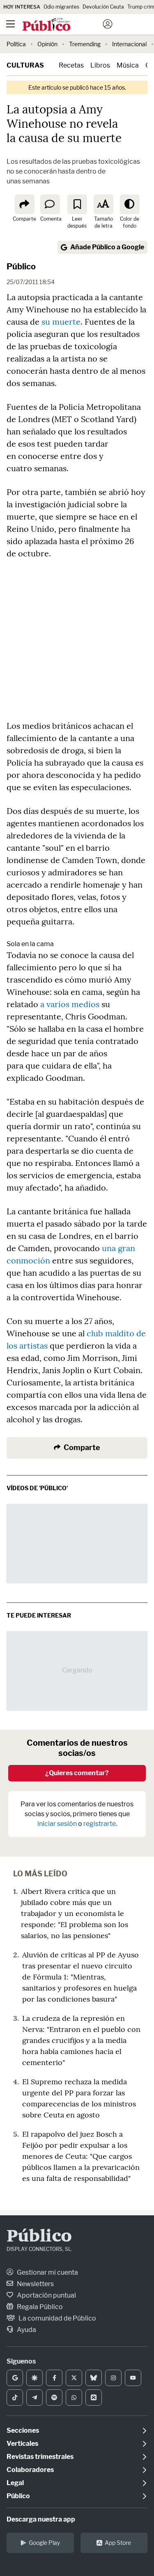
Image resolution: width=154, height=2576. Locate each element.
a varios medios (70, 1004)
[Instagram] (113, 2378)
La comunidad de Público (57, 2318)
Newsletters (35, 2284)
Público (21, 267)
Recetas (71, 65)
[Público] (62, 25)
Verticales (22, 2444)
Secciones (23, 2430)
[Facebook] (54, 2378)
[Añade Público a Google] (15, 2378)
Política (16, 44)
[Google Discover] (34, 2378)
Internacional (129, 44)
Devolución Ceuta (103, 7)
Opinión (47, 44)
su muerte (61, 322)
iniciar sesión (57, 1824)
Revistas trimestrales (40, 2457)
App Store (118, 2543)
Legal (15, 2483)
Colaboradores (30, 2470)
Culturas (25, 65)
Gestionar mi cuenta (47, 2272)
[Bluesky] (94, 2378)
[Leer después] (77, 204)
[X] (74, 2378)
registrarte (100, 1824)
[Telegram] (34, 2397)
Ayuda (26, 2330)
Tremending (85, 44)
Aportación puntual (46, 2295)
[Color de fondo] (130, 204)
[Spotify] (54, 2397)
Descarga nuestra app (41, 2519)
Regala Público (39, 2307)
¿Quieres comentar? (77, 1773)
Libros (100, 65)
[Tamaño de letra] (103, 204)
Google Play (44, 2543)
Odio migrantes (61, 7)
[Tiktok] (15, 2397)
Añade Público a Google (107, 247)
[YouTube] (133, 2378)
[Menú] (10, 24)
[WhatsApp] (74, 2397)
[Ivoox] (94, 2397)
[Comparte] (25, 204)
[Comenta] (50, 204)
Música (128, 65)
